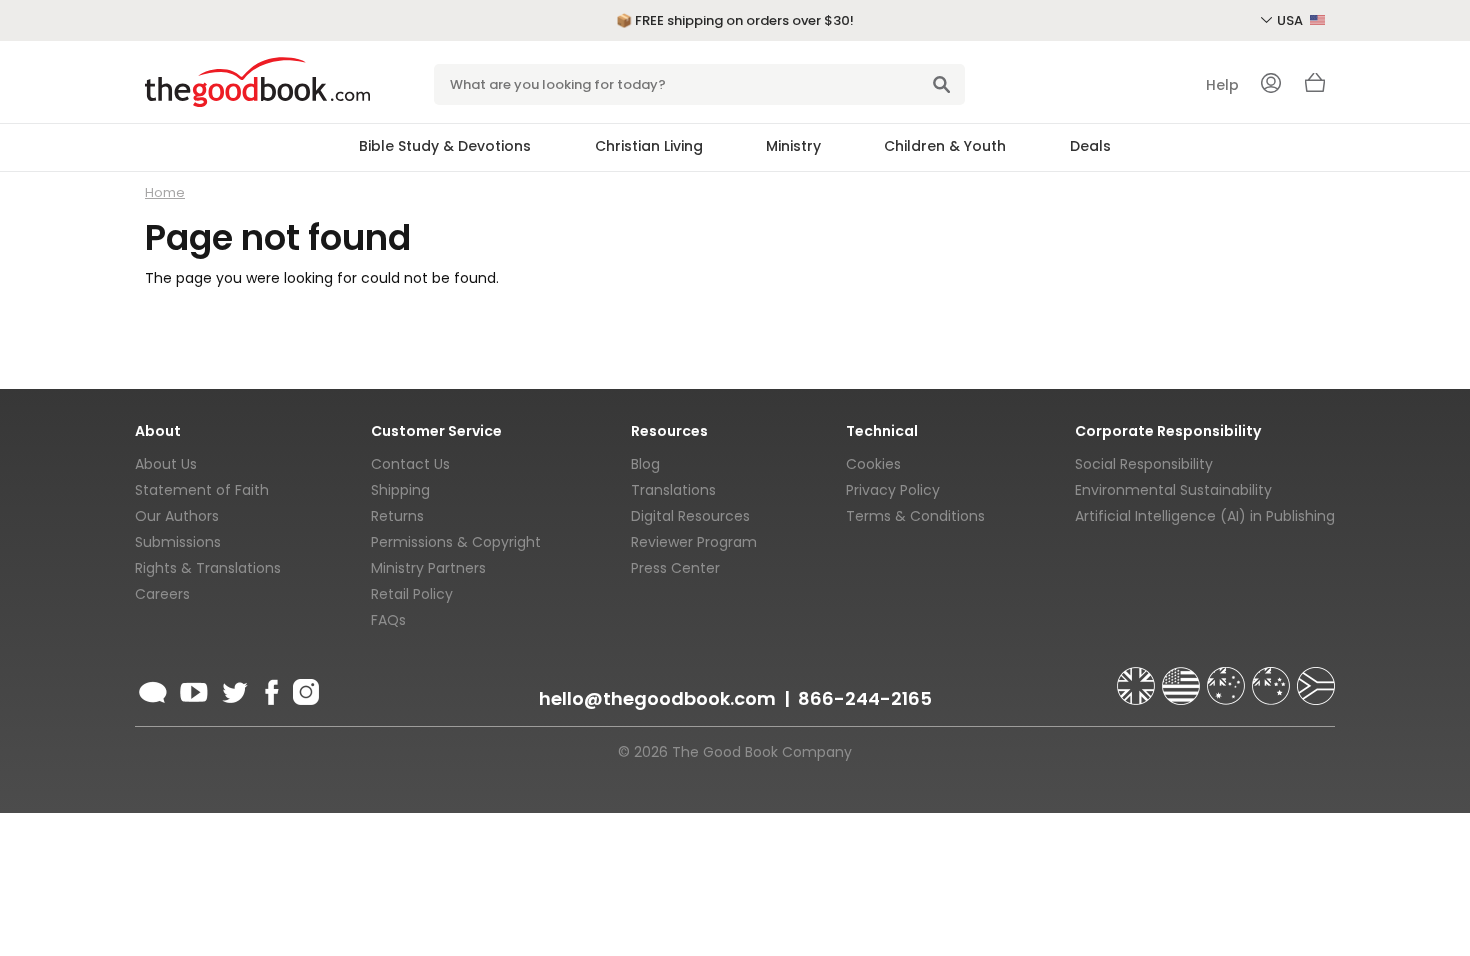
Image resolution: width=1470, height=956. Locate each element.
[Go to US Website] (1183, 677)
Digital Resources (690, 516)
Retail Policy (412, 594)
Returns (397, 516)
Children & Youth (945, 146)
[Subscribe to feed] (153, 689)
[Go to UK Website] (1138, 677)
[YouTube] (194, 689)
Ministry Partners (428, 568)
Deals (1090, 146)
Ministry (793, 146)
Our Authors (177, 516)
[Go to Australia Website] (1228, 677)
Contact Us (410, 464)
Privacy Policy (893, 490)
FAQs (388, 620)
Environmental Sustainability (1173, 490)
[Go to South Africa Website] (1316, 677)
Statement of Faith (202, 490)
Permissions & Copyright (456, 542)
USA (1291, 20)
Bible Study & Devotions (445, 146)
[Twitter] (233, 689)
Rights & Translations (208, 568)
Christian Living (649, 146)
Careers (162, 594)
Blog (645, 464)
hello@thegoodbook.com (657, 698)
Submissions (178, 542)
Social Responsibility (1144, 464)
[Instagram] (304, 689)
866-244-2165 (865, 698)
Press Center (675, 568)
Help (1222, 85)
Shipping (400, 490)
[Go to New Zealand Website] (1273, 677)
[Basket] (1315, 88)
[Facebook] (270, 689)
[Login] (1271, 85)
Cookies (873, 464)
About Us (166, 464)
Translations (673, 490)
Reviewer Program (694, 542)
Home (165, 192)
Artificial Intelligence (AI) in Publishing (1205, 516)
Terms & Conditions (915, 516)
